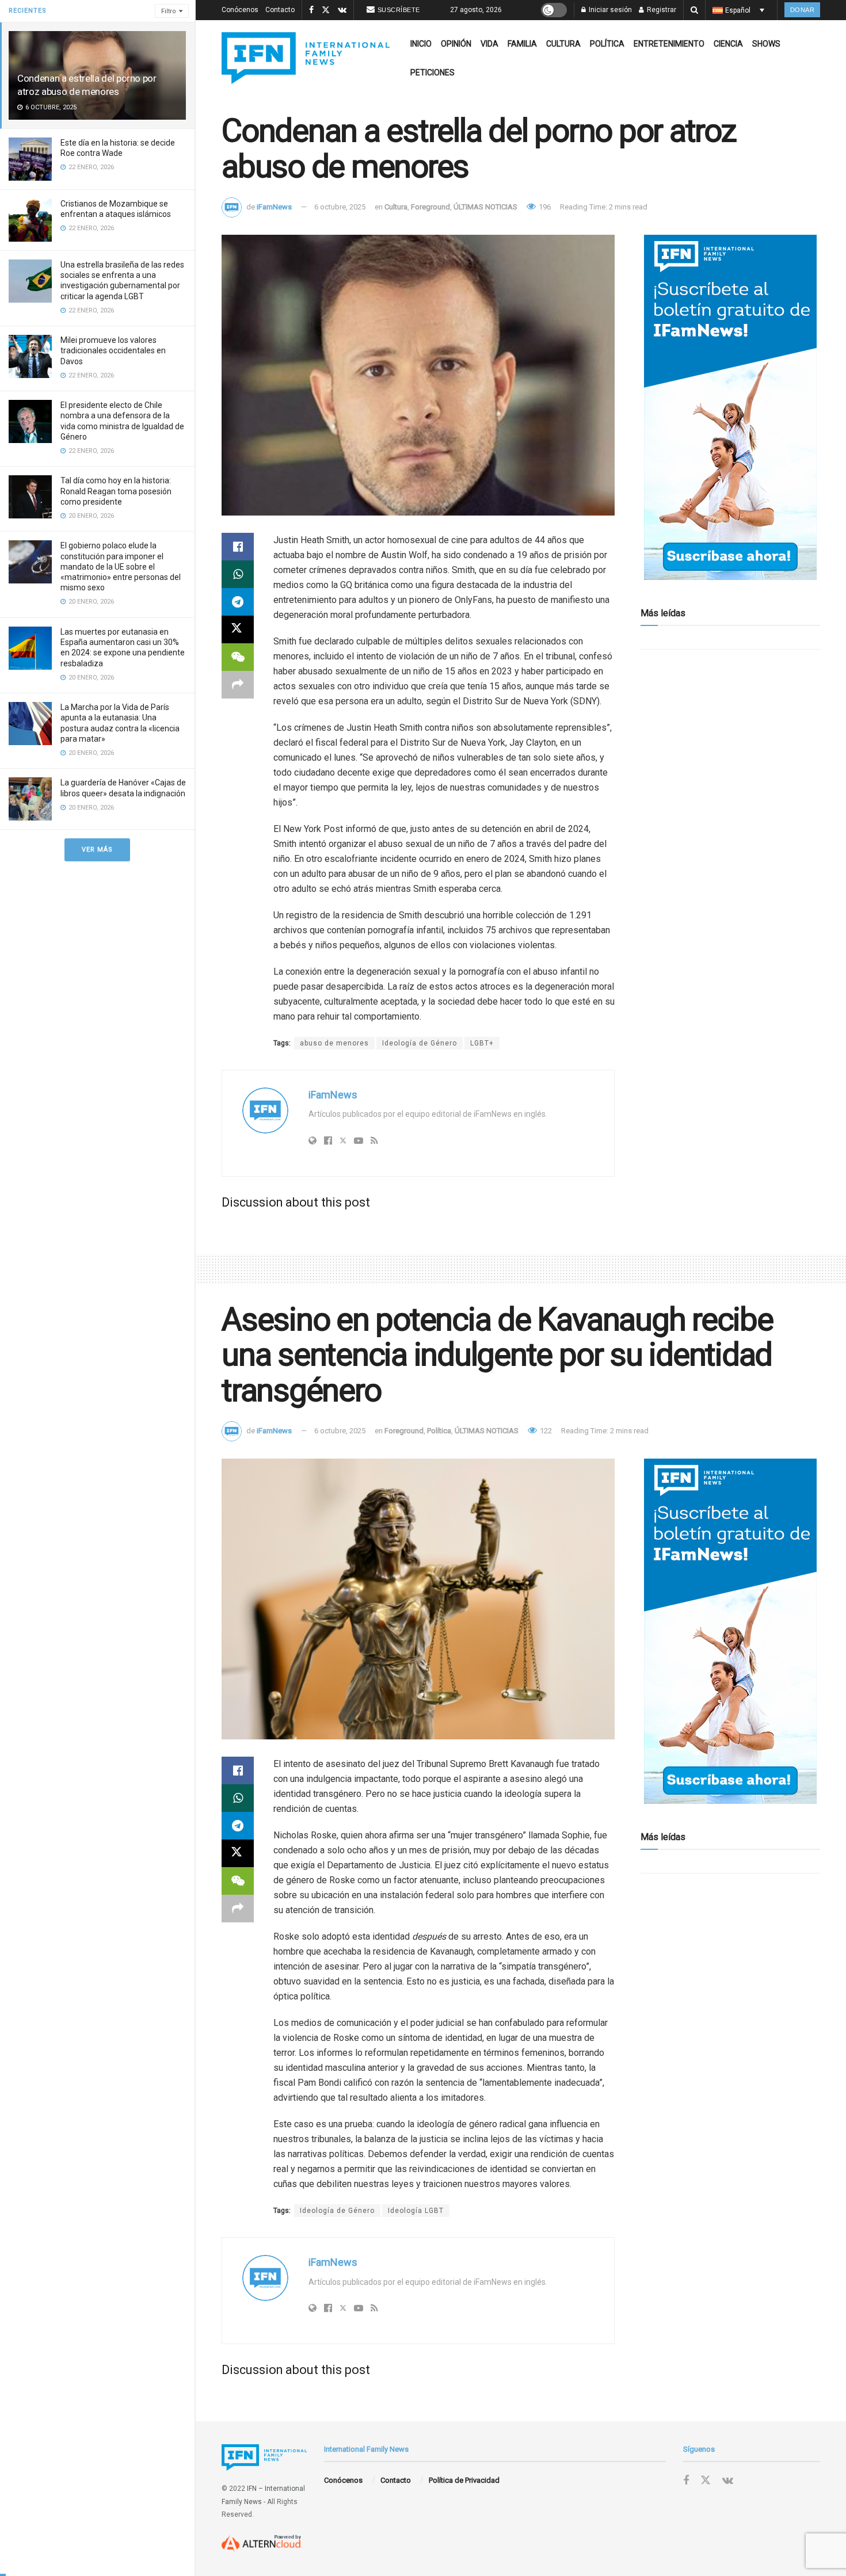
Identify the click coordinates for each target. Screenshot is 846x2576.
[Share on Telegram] (238, 602)
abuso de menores (334, 1043)
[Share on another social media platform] (238, 685)
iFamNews (274, 207)
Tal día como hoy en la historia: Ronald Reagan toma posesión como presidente (116, 491)
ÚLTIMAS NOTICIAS (485, 207)
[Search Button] (694, 10)
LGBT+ (482, 1043)
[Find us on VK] (342, 10)
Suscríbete (399, 10)
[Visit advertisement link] (730, 407)
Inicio (421, 44)
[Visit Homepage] (306, 58)
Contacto (280, 10)
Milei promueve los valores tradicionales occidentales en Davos (113, 350)
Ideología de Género (420, 1043)
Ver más (97, 850)
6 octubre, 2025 (340, 207)
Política (607, 44)
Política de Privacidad (464, 2480)
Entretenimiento (669, 44)
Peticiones (432, 72)
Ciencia (728, 44)
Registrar (661, 10)
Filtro (169, 11)
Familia (522, 44)
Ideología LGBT (416, 2211)
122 (545, 1431)
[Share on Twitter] (238, 629)
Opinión (456, 44)
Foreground (430, 207)
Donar (803, 10)
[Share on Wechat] (238, 657)
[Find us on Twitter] (326, 10)
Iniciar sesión (609, 10)
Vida (489, 44)
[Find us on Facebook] (311, 10)
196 (544, 207)
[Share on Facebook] (238, 547)
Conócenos (240, 10)
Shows (766, 44)
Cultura (563, 44)
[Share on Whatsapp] (238, 574)
